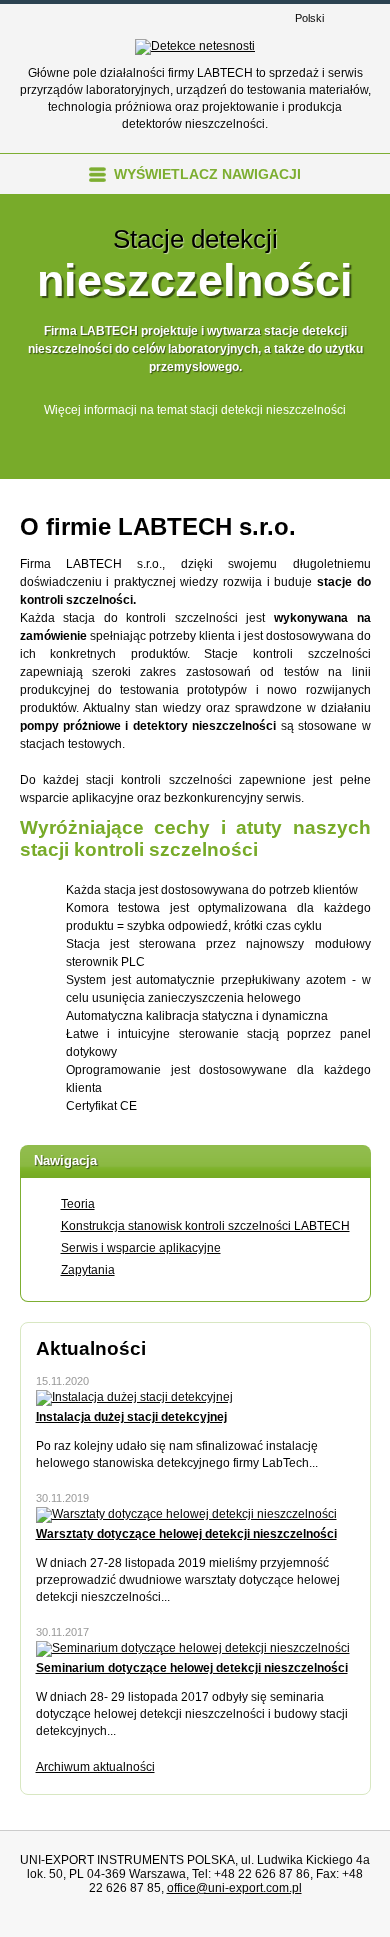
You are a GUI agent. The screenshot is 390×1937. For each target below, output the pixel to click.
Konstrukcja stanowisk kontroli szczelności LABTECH (205, 1226)
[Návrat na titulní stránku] (195, 47)
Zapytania (88, 1270)
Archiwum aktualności (95, 1767)
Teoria (78, 1204)
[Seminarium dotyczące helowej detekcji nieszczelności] (193, 1648)
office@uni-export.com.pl (234, 1888)
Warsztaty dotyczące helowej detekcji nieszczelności (186, 1534)
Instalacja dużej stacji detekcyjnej (131, 1417)
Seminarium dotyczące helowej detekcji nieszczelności (192, 1668)
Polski (309, 18)
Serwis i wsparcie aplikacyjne (141, 1248)
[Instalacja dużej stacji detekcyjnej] (134, 1397)
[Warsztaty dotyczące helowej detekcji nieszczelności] (186, 1514)
